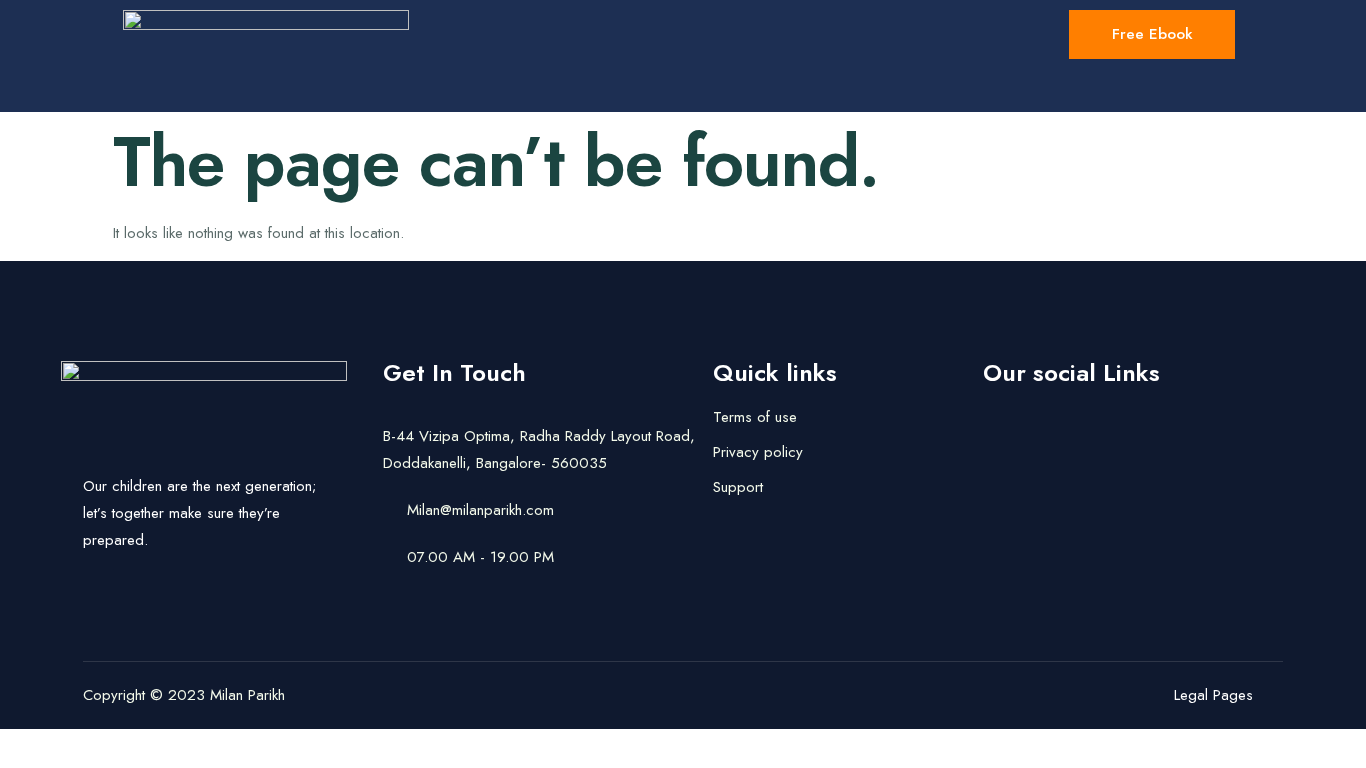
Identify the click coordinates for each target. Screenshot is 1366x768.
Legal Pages (1213, 695)
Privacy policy (758, 452)
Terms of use (755, 417)
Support (738, 487)
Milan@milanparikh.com (480, 510)
